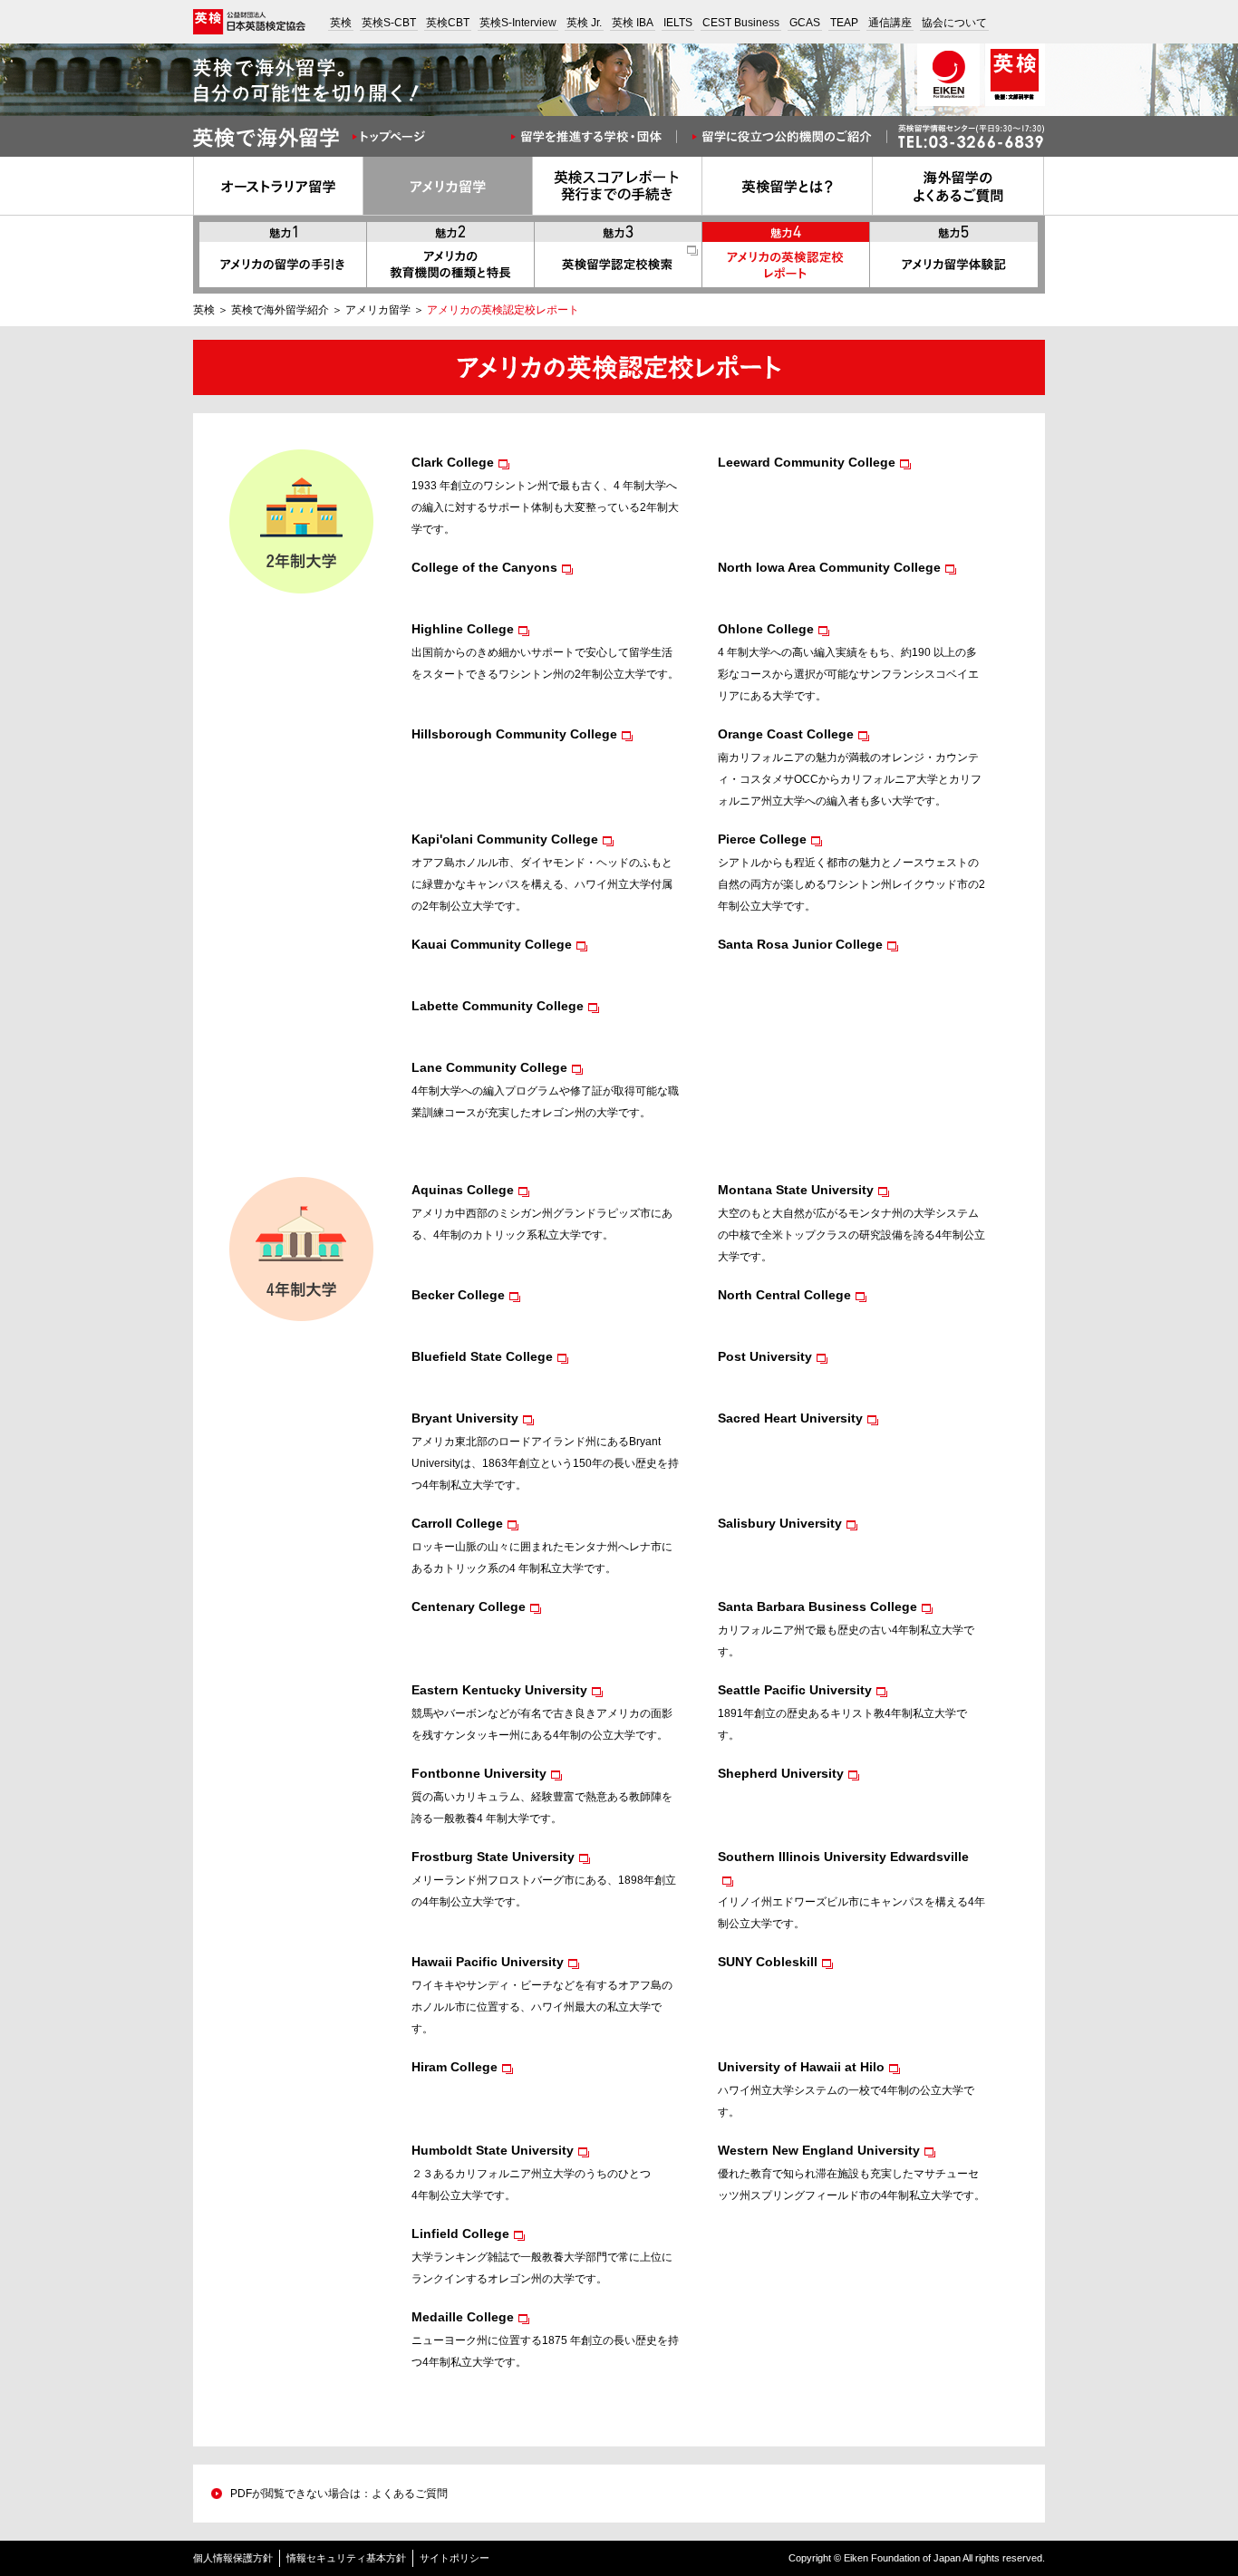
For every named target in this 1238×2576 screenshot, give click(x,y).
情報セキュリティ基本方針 (346, 2558)
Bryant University (465, 1418)
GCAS (805, 23)
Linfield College (460, 2233)
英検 (341, 23)
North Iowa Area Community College (829, 567)
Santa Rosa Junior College (800, 944)
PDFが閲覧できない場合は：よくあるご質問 (339, 2494)
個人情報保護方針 (233, 2558)
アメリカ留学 (378, 310)
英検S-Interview (518, 23)
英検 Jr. (584, 23)
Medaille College (463, 2317)
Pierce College (762, 839)
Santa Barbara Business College (817, 1606)
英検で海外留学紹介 (280, 310)
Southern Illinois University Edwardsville (843, 1857)
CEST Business (741, 23)
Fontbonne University (479, 1773)
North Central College (784, 1295)
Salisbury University (780, 1523)
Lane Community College (489, 1067)
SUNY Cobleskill (768, 1962)
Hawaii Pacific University (488, 1962)
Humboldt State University (493, 2150)
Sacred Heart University (790, 1418)
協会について (954, 23)
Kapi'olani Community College (505, 839)
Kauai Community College (492, 944)
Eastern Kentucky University (499, 1690)
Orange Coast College (786, 734)
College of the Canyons (484, 567)
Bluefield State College (482, 1356)
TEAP (844, 23)
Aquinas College (463, 1190)
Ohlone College (766, 629)
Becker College (458, 1295)
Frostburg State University (493, 1857)
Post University (765, 1356)
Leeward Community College (807, 462)
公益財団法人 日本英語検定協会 (249, 22)
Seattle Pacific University (795, 1690)
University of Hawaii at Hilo (801, 2067)
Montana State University (796, 1190)
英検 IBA (633, 23)
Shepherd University (781, 1773)
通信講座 (890, 23)
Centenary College (469, 1606)
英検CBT (448, 23)
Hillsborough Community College (514, 734)
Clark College (453, 462)
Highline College (463, 629)
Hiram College (455, 2067)
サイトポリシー (455, 2558)
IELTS (678, 23)
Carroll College (457, 1523)
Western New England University (819, 2150)
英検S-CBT (389, 23)
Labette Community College (498, 1006)
